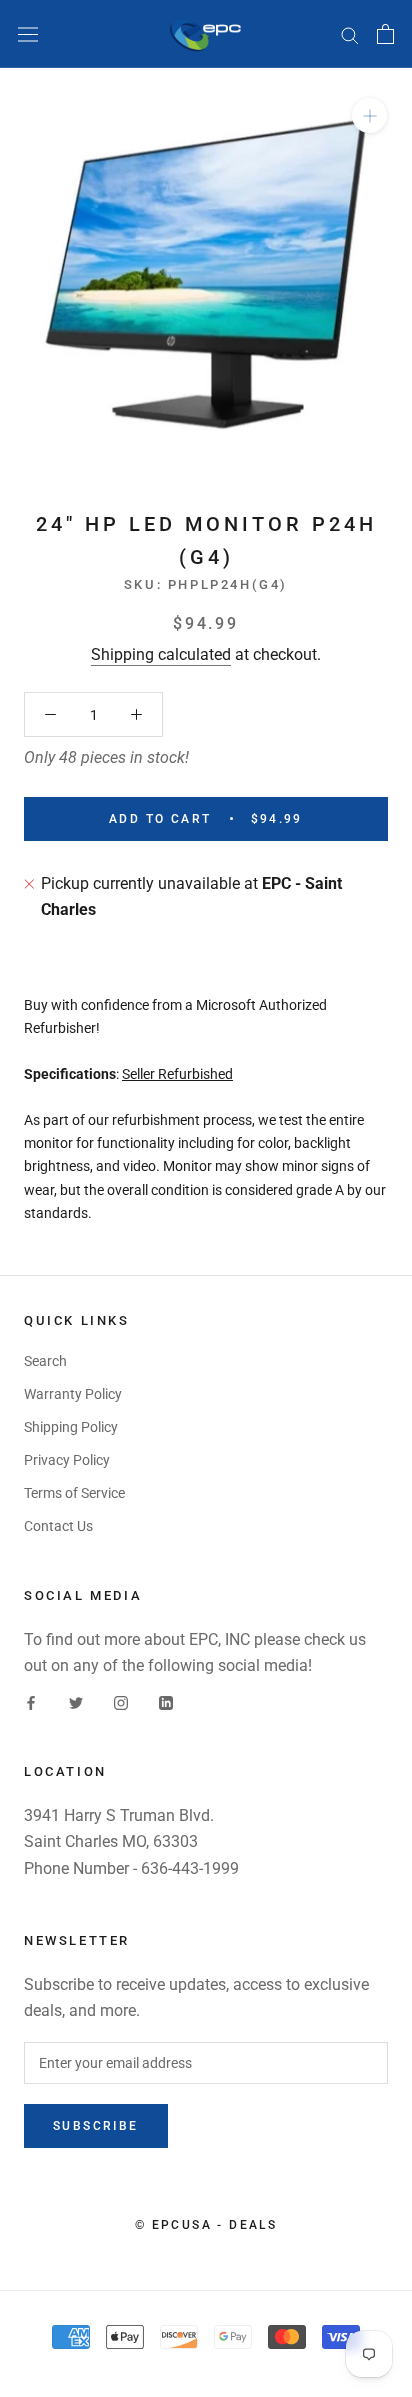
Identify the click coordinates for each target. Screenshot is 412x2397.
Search (45, 1361)
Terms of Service (74, 1493)
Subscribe (96, 2126)
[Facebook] (31, 1701)
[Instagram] (121, 1701)
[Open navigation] (28, 34)
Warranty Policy (73, 1394)
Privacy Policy (67, 1460)
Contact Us (58, 1526)
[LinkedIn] (166, 1701)
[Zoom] (369, 115)
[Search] (350, 34)
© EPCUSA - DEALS (206, 2225)
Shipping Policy (71, 1427)
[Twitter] (76, 1701)
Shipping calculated (161, 654)
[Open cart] (385, 34)
